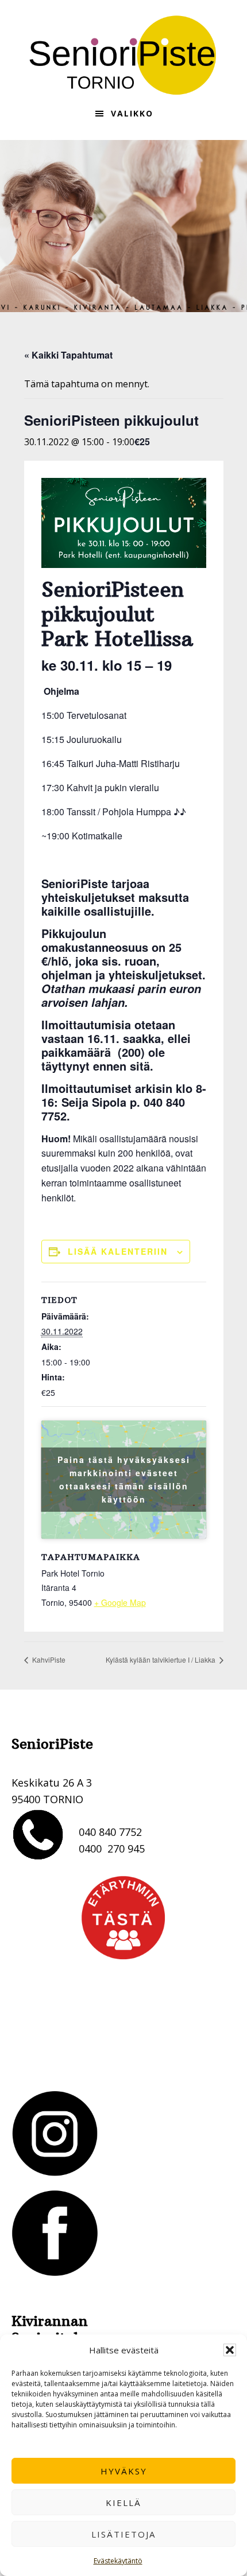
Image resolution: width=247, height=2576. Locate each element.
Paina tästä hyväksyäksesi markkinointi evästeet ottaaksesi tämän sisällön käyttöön (124, 1479)
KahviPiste (48, 1659)
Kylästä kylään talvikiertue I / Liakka (161, 1659)
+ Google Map (120, 1602)
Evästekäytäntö (118, 2561)
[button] (230, 2350)
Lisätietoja (123, 2534)
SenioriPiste (123, 55)
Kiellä (123, 2503)
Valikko (132, 113)
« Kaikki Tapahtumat (68, 355)
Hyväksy (124, 2471)
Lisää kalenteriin (118, 1251)
